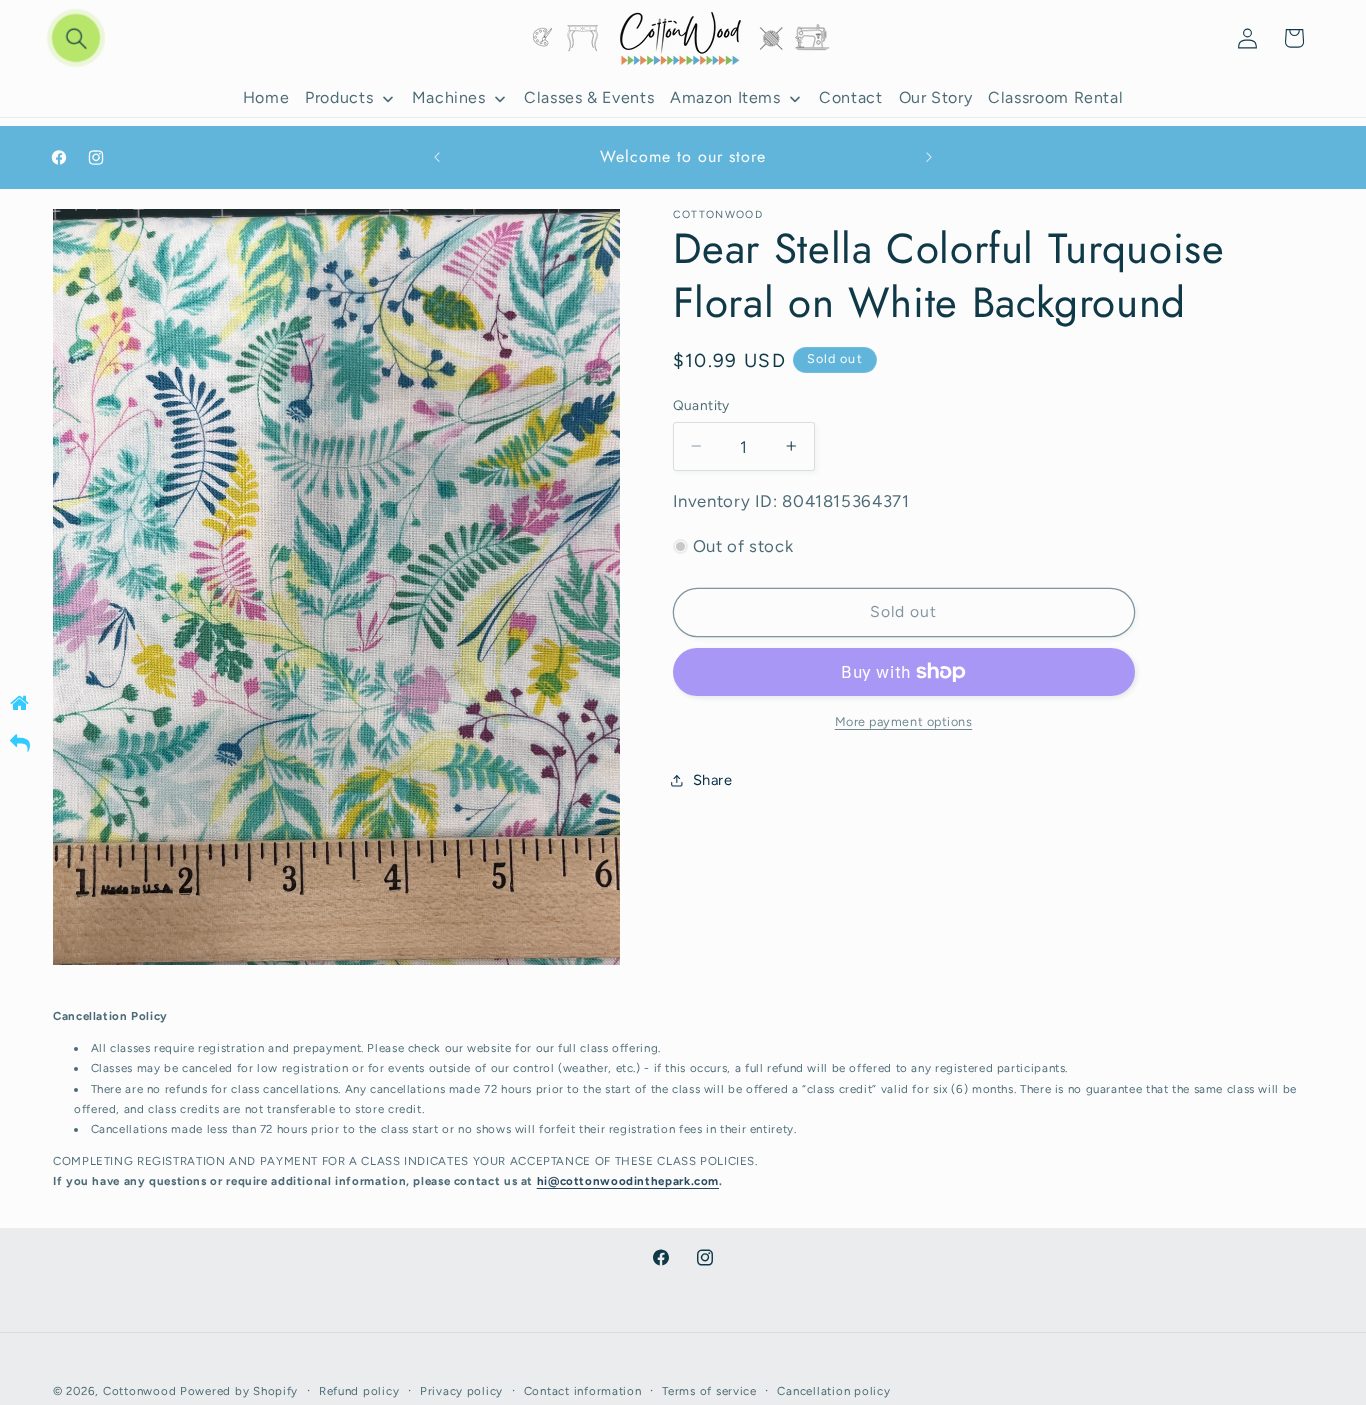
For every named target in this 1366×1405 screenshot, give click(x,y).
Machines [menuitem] (449, 98)
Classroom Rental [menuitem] (1055, 98)
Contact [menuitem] (850, 98)
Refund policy (359, 1390)
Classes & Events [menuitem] (589, 98)
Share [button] (713, 780)
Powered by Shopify (239, 1390)
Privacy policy (461, 1390)
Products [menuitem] (339, 98)
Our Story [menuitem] (936, 98)
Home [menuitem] (266, 98)
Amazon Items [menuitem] (725, 98)
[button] (76, 38)
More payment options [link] (904, 721)
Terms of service (709, 1390)
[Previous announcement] (437, 158)
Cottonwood (139, 1390)
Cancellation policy (833, 1390)
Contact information (583, 1390)
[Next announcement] (929, 158)
